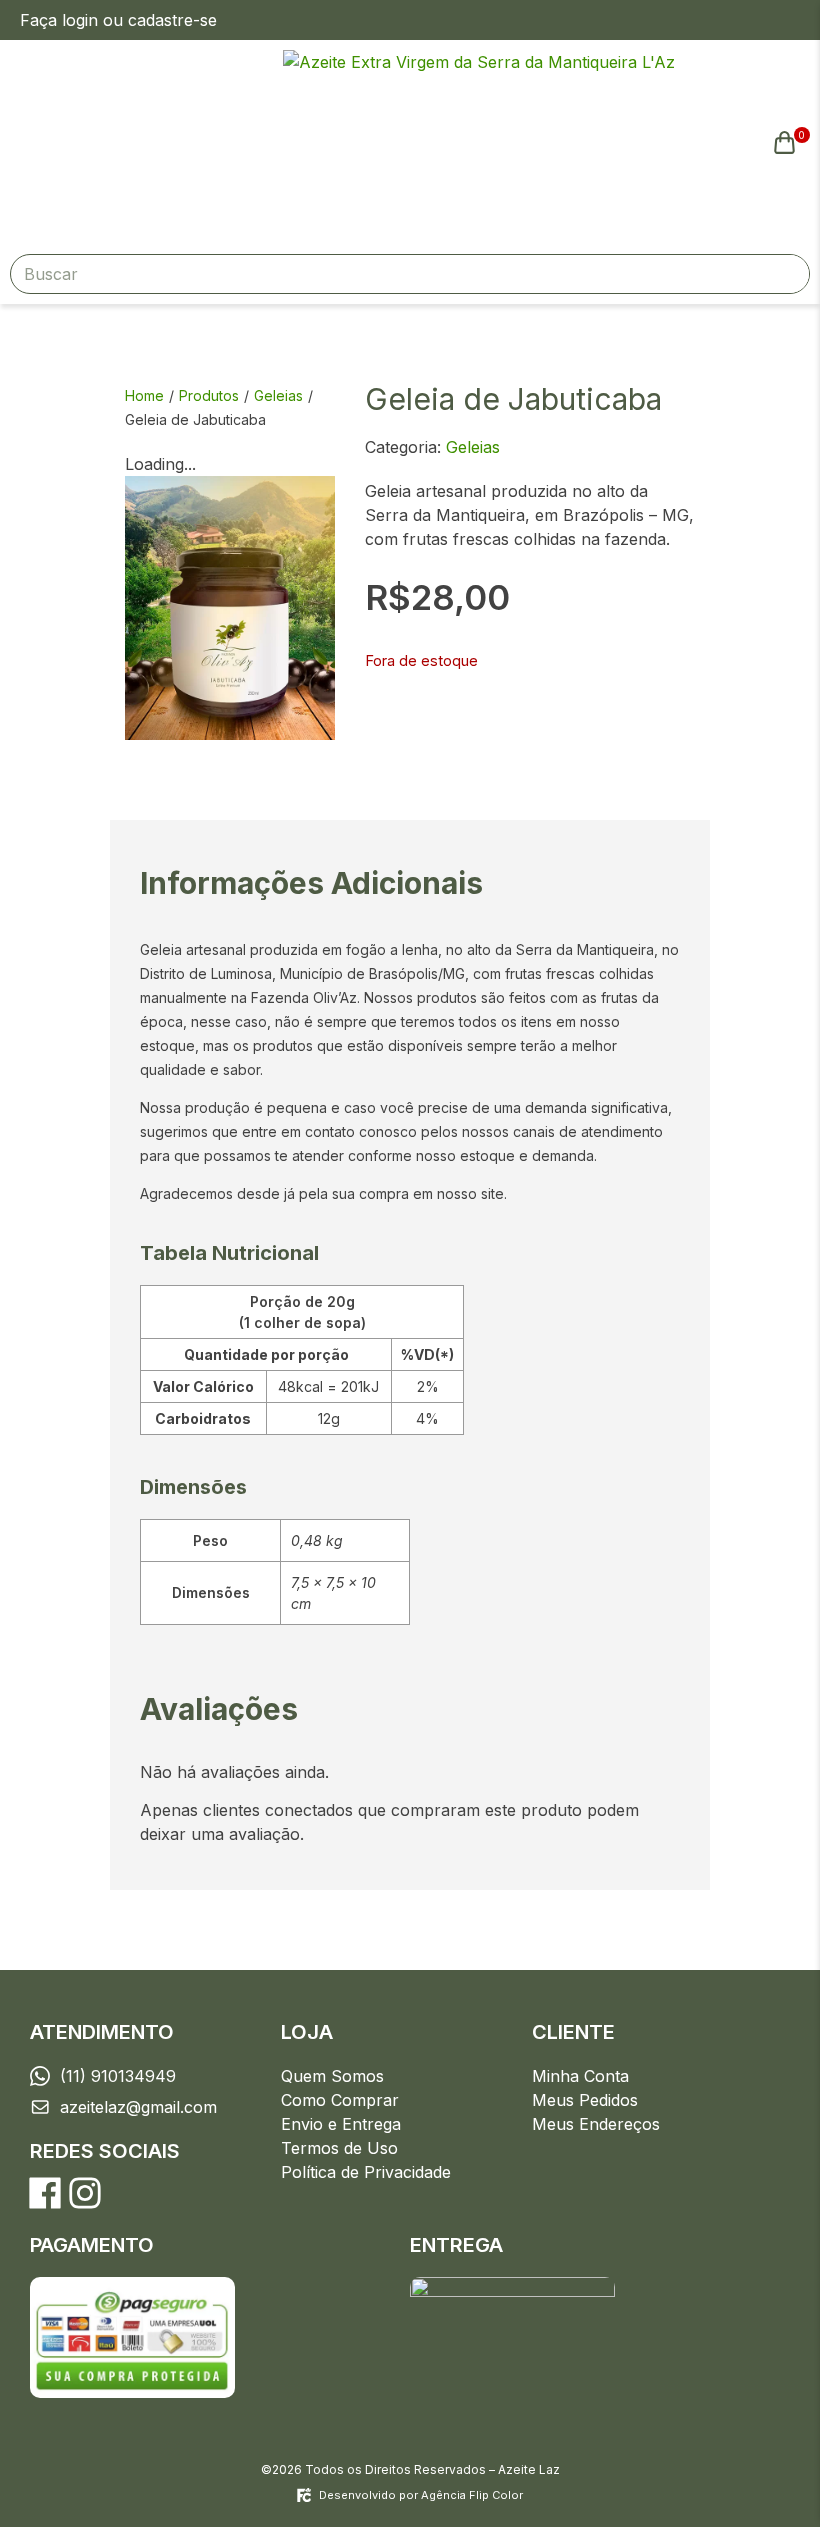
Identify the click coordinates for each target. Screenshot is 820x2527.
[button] (137, 142)
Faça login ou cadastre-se (118, 20)
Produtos (209, 395)
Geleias (278, 395)
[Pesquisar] (789, 274)
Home (144, 395)
